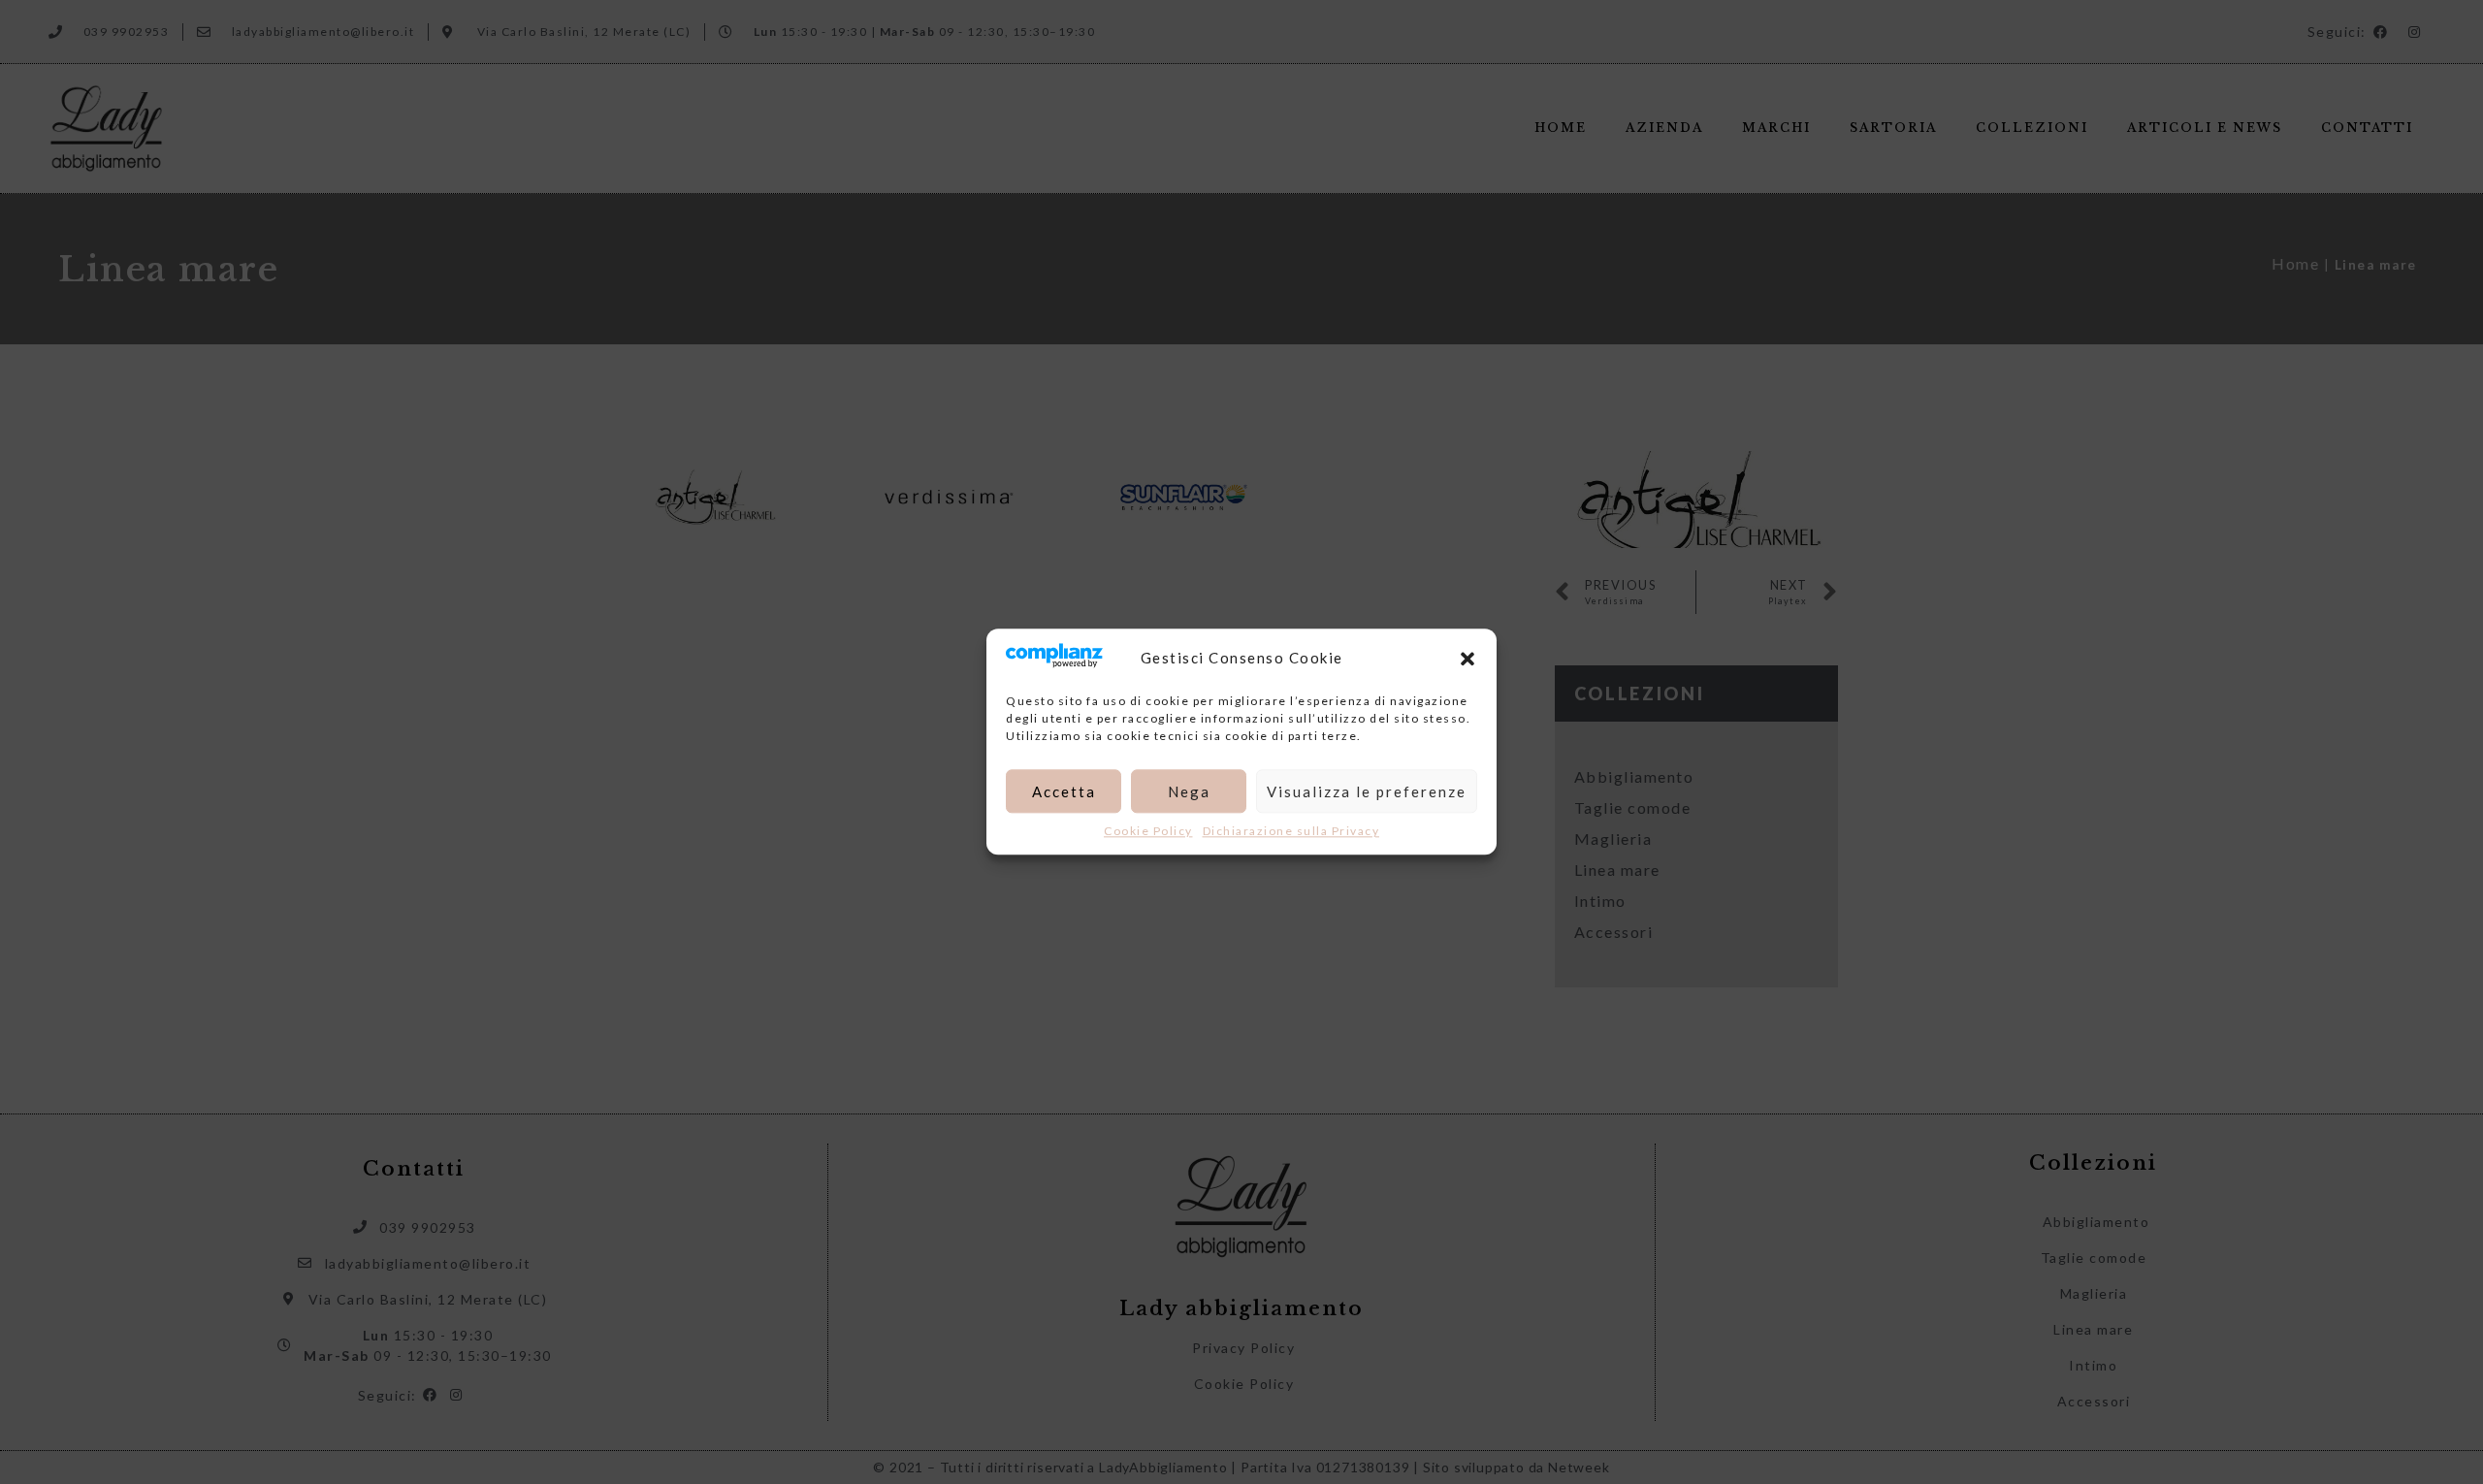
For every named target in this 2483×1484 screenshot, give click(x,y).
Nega (1189, 791)
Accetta (1064, 791)
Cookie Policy (1148, 832)
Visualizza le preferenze (1367, 791)
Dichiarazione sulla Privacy (1291, 832)
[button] (1467, 659)
